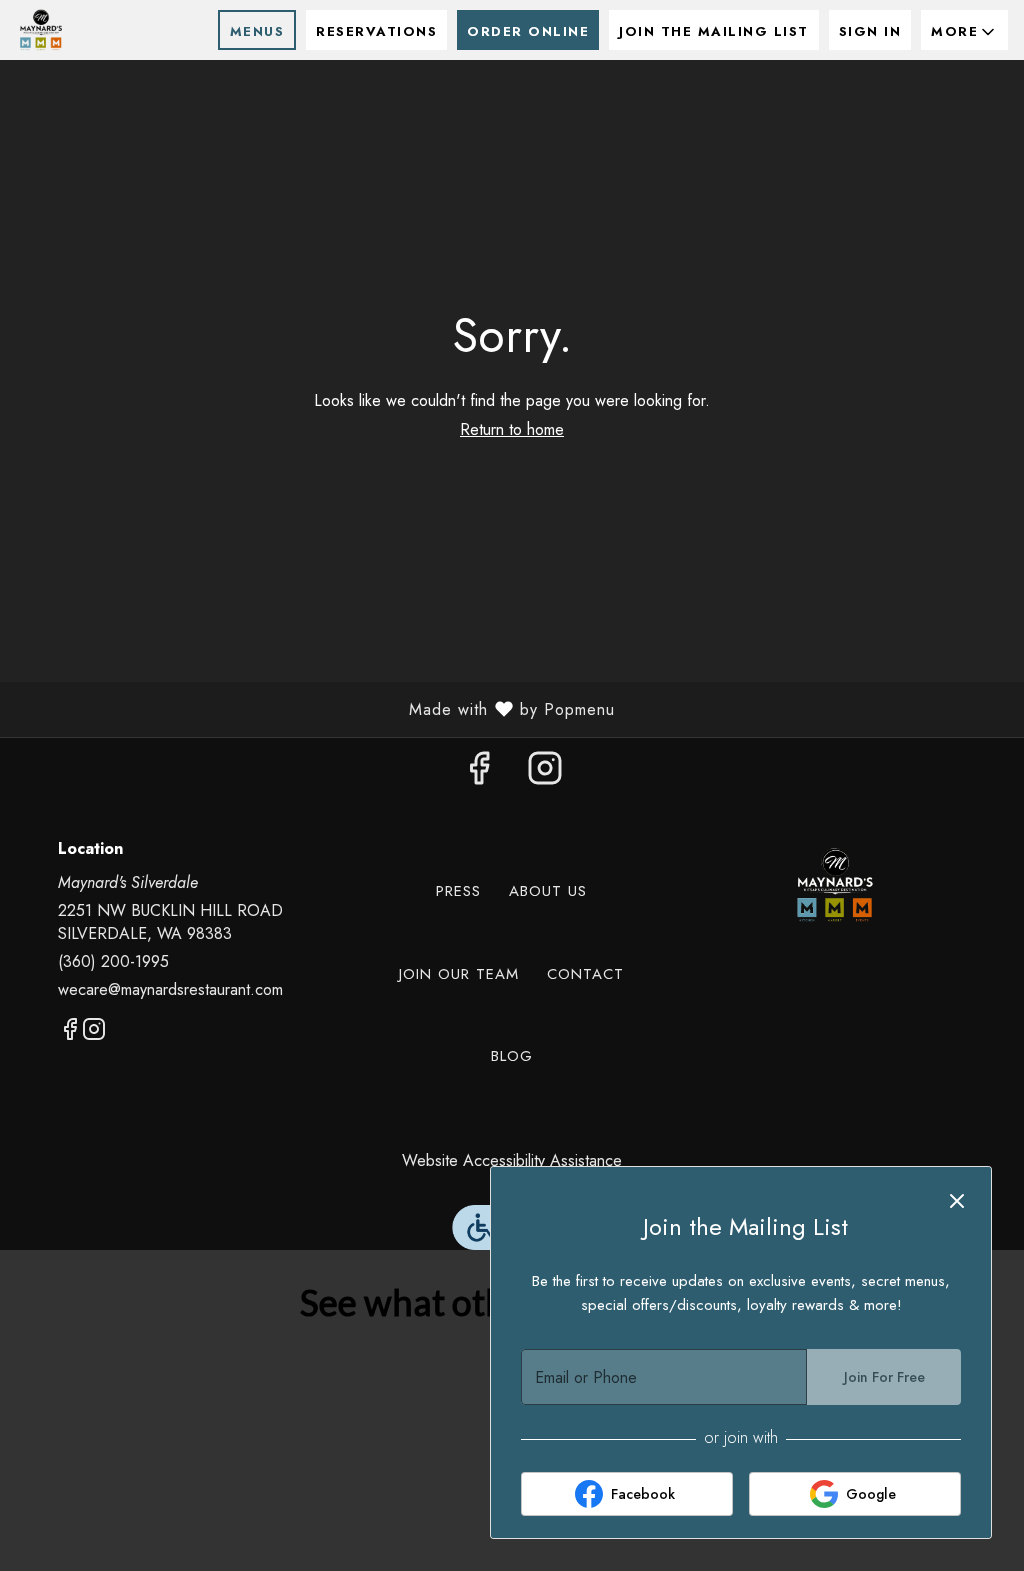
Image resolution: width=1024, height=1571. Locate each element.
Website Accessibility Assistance (512, 1161)
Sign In (870, 31)
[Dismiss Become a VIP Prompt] (957, 1201)
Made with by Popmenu (315, 708)
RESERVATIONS (376, 31)
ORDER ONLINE (528, 31)
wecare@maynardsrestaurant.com (170, 990)
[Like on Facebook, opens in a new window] (479, 773)
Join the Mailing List (714, 31)
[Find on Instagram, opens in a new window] (545, 773)
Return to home (512, 429)
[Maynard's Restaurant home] (106, 30)
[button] (964, 30)
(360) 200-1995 (113, 962)
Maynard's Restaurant (834, 885)
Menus (257, 31)
